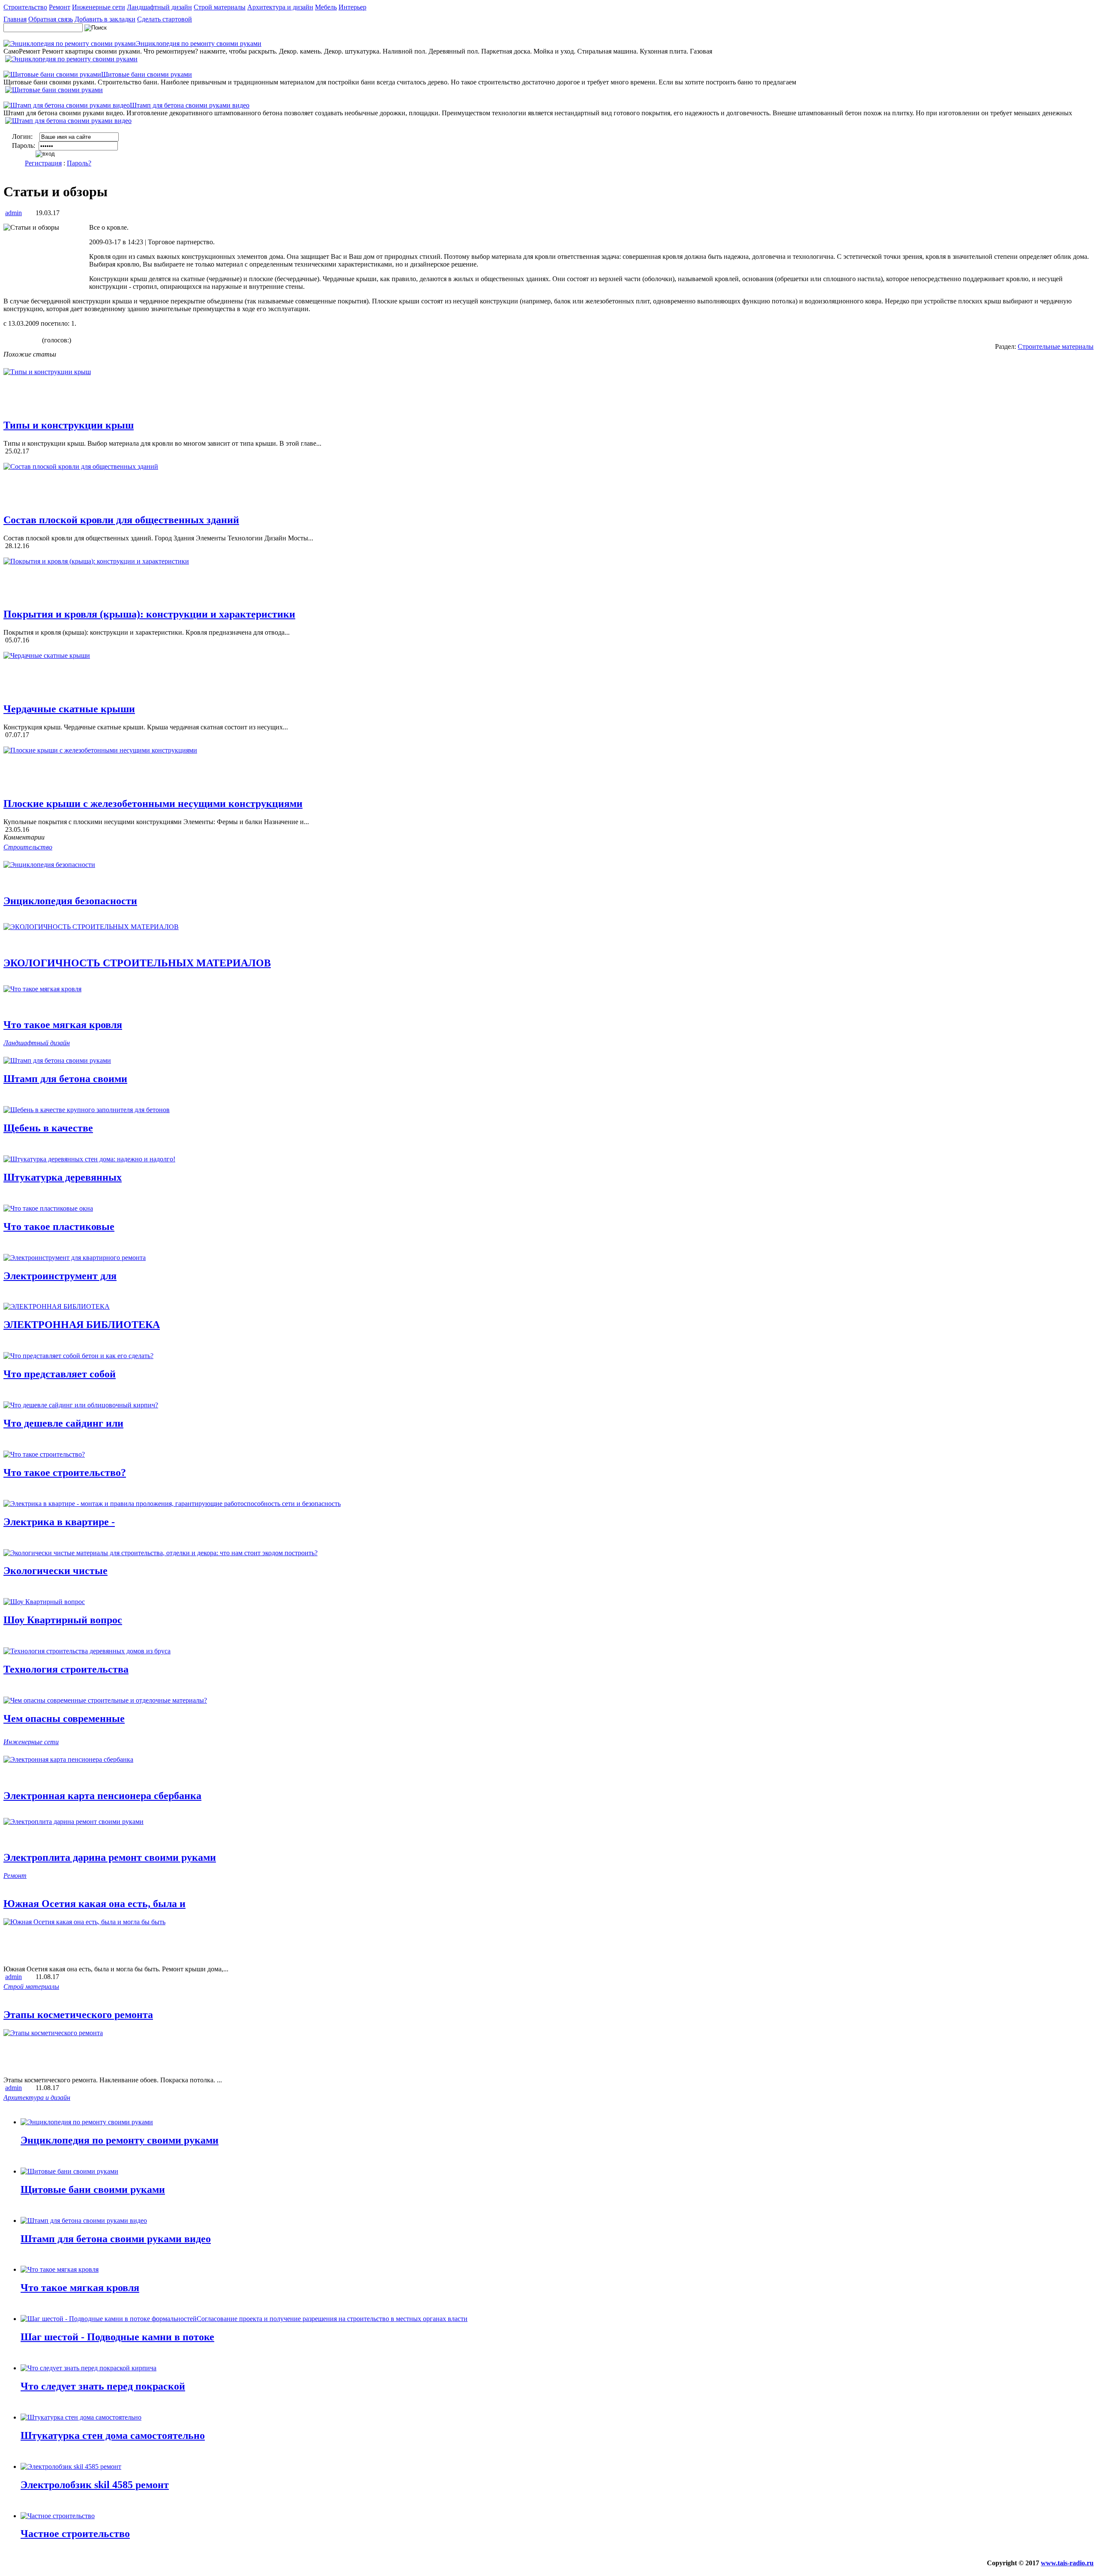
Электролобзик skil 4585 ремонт (95, 2485)
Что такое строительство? (65, 1472)
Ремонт (60, 7)
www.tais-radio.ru (1067, 2563)
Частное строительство (75, 2534)
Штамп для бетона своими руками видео (116, 2239)
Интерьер (352, 7)
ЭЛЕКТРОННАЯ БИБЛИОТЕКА (82, 1325)
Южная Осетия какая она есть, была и (94, 1904)
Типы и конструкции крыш (69, 425)
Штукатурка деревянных (63, 1177)
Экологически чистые (55, 1571)
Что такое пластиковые (59, 1227)
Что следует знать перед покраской (103, 2386)
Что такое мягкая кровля (63, 1025)
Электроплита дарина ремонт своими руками (110, 1857)
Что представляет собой (60, 1374)
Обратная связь (51, 19)
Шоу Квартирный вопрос (63, 1620)
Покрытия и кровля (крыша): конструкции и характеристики (149, 614)
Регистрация (43, 163)
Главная (15, 19)
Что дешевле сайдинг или (63, 1423)
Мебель (326, 7)
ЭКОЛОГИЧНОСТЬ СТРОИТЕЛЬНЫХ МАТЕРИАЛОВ (137, 963)
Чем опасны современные (64, 1718)
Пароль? (79, 163)
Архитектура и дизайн (280, 7)
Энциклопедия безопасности (70, 901)
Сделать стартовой (165, 19)
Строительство (25, 7)
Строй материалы (220, 7)
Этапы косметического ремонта (78, 2015)
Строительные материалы (1056, 346)
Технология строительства (66, 1669)
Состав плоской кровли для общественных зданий (121, 520)
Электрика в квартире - (59, 1522)
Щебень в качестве (48, 1128)
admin (13, 213)
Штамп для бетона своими (65, 1079)
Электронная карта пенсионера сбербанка (102, 1796)
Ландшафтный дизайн (159, 7)
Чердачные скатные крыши (69, 709)
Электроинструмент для (60, 1276)
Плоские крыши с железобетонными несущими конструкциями (153, 804)
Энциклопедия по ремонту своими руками (120, 2140)
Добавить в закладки (105, 19)
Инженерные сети (99, 7)
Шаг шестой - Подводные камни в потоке (117, 2337)
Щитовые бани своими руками (93, 2189)
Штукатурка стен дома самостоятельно (113, 2435)
